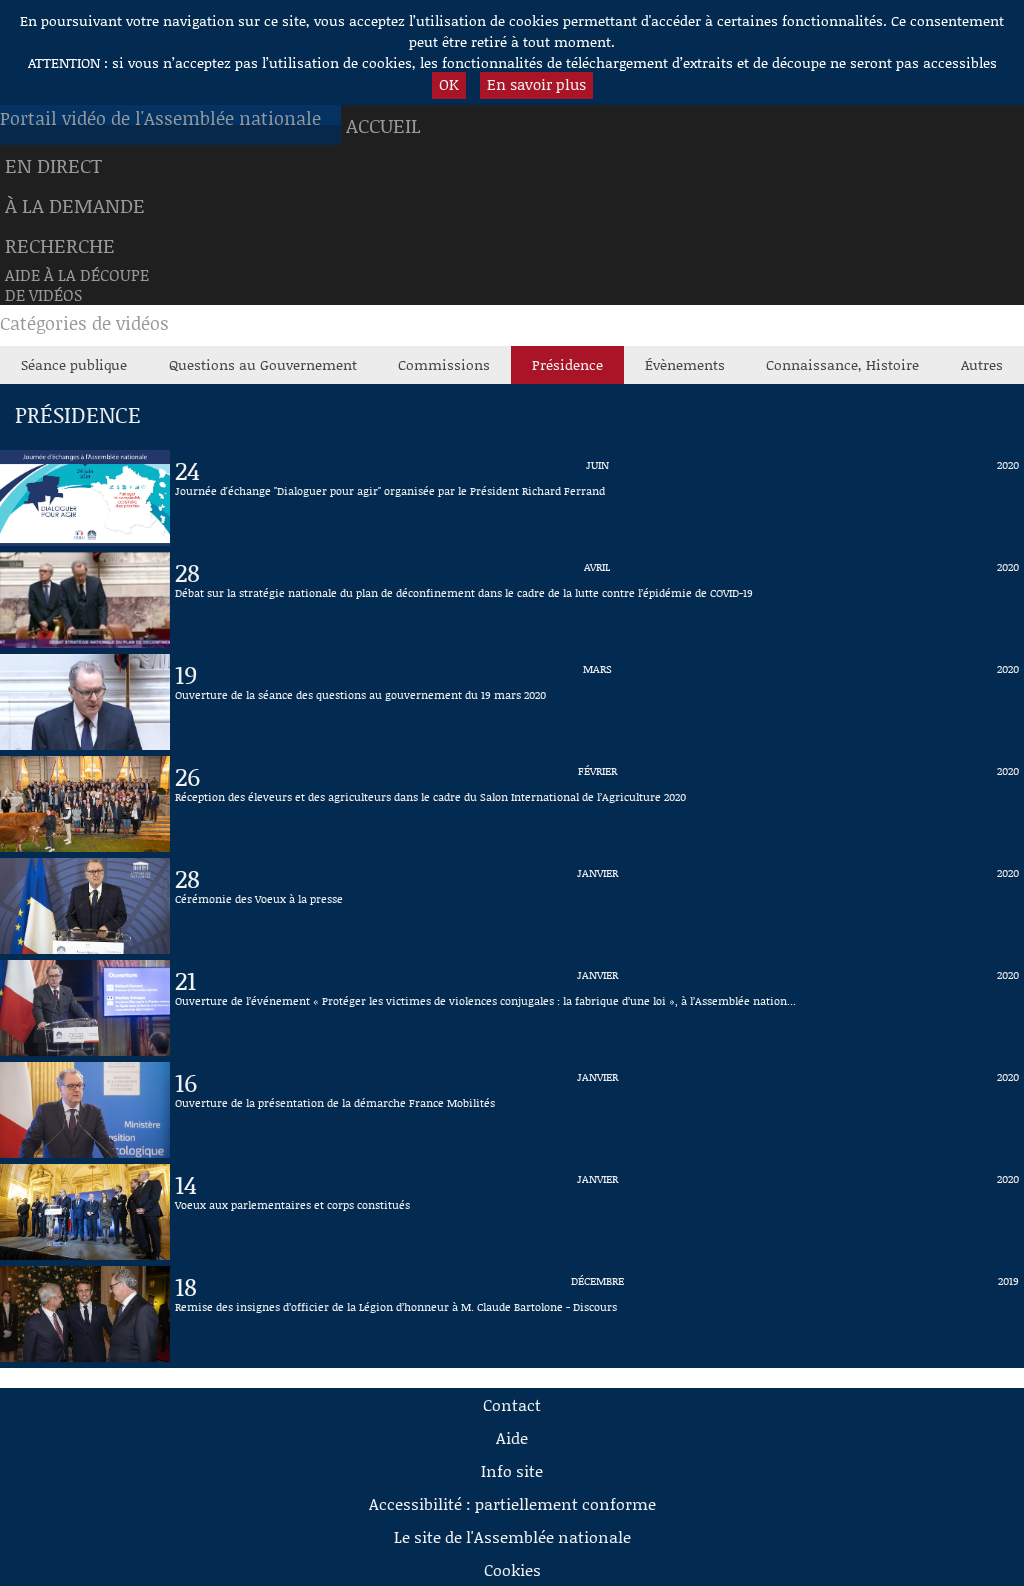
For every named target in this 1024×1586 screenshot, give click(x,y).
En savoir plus (536, 84)
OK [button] (449, 84)
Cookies (512, 1569)
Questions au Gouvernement (263, 364)
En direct (53, 165)
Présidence (567, 364)
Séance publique (74, 364)
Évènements (685, 364)
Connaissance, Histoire (842, 364)
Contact (512, 1404)
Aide (512, 1437)
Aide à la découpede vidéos (77, 285)
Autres (982, 364)
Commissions (444, 364)
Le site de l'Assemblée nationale (512, 1536)
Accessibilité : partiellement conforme (512, 1503)
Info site (512, 1470)
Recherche (60, 245)
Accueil (383, 125)
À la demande (75, 205)
